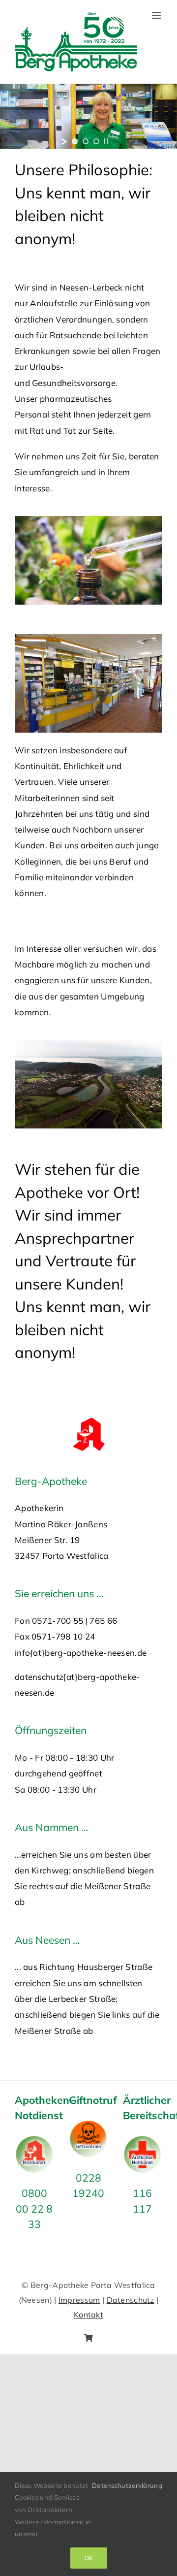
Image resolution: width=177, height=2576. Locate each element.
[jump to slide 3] (96, 141)
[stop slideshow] (106, 141)
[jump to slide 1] (75, 141)
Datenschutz (131, 2300)
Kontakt (88, 2315)
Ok (89, 2558)
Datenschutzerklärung (127, 2485)
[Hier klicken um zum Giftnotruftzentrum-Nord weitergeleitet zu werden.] (88, 2127)
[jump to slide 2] (86, 141)
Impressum (79, 2300)
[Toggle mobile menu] (157, 16)
